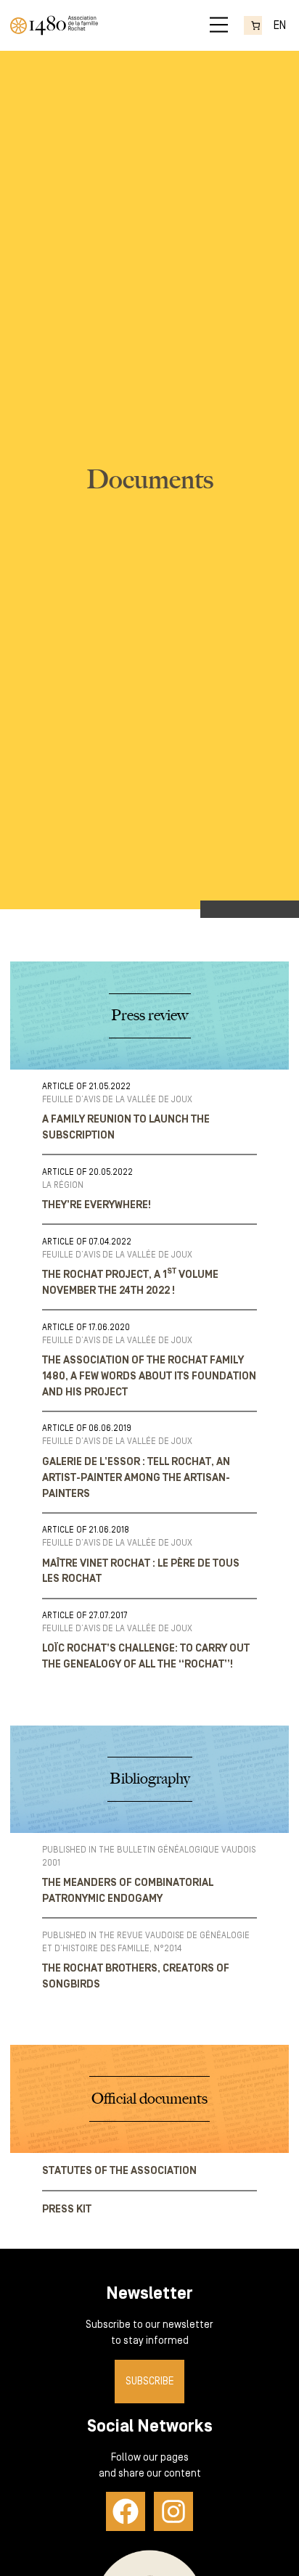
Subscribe (150, 2381)
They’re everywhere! (97, 1205)
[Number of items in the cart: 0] (253, 25)
